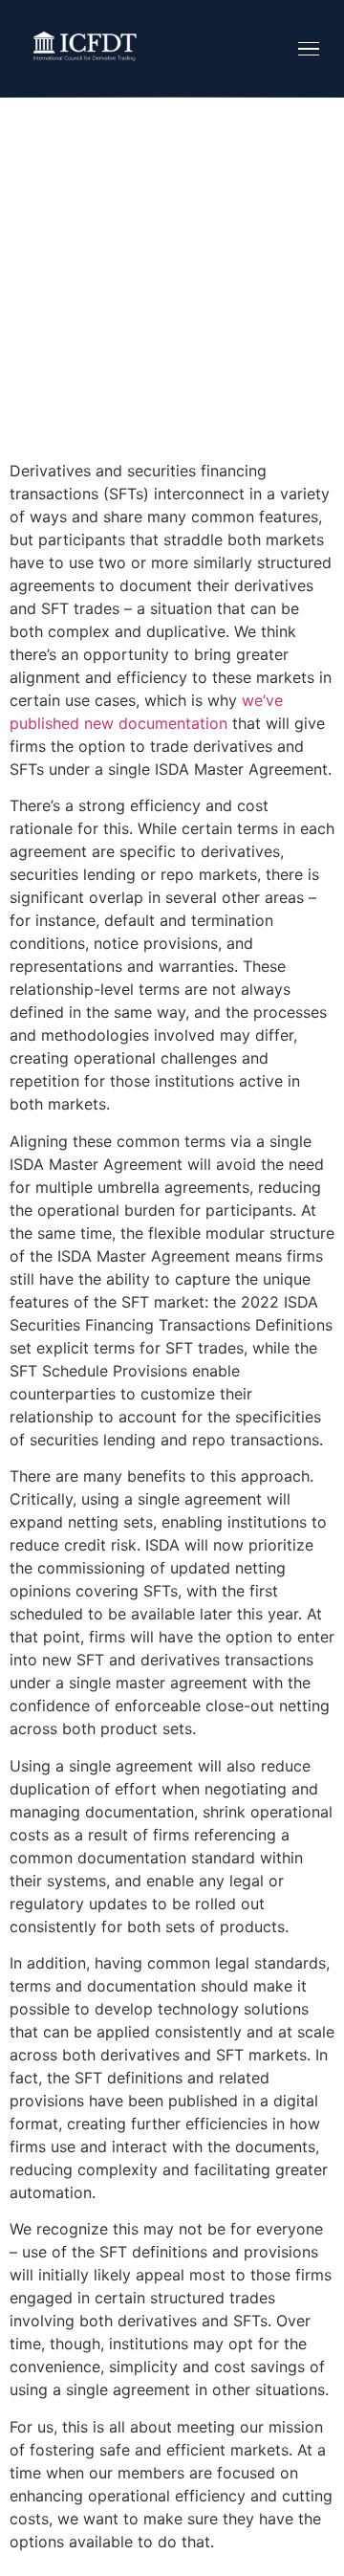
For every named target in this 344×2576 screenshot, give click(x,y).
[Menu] (309, 49)
